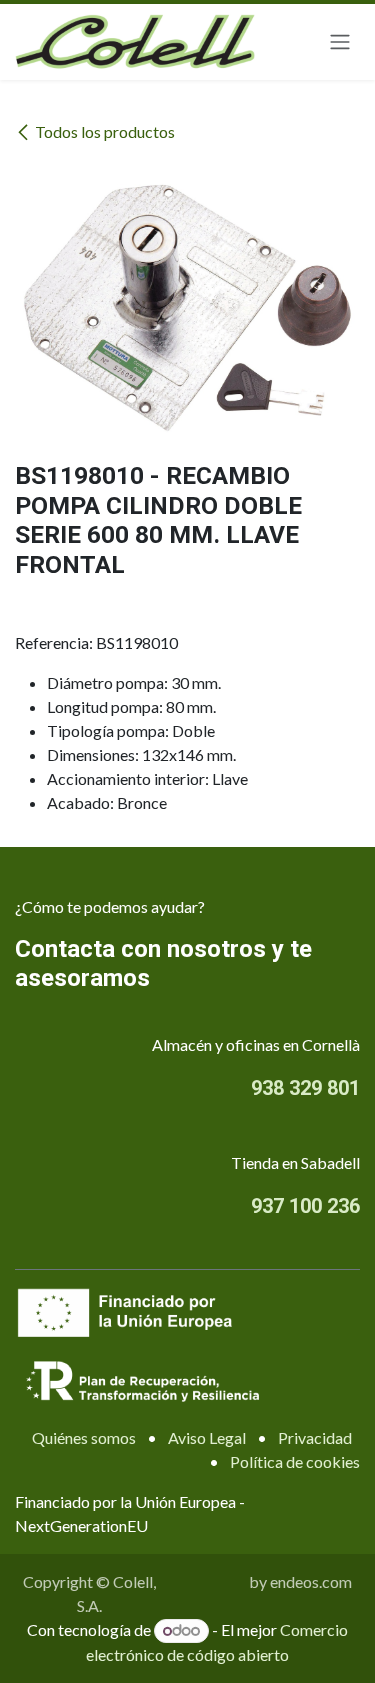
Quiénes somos (84, 1437)
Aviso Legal (207, 1437)
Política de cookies (295, 1461)
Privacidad (315, 1437)
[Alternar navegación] (340, 42)
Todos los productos (105, 131)
